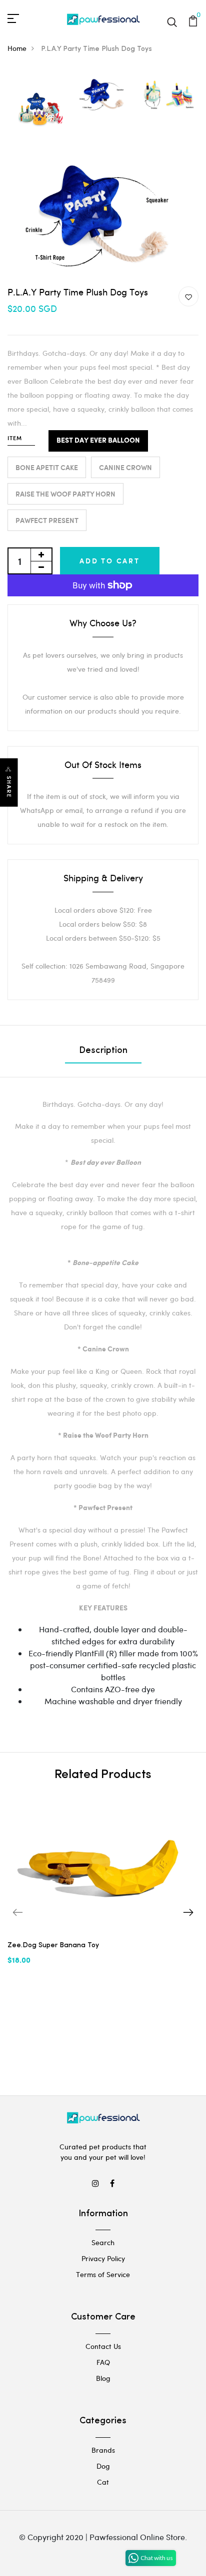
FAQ (103, 2362)
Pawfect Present (47, 520)
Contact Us (103, 2346)
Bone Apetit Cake (47, 467)
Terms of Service (103, 2274)
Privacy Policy (103, 2258)
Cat (103, 2482)
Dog (103, 2466)
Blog (103, 2378)
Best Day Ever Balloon (98, 441)
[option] (39, 110)
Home (17, 48)
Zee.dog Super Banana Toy (53, 1945)
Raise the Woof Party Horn (65, 494)
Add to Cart (110, 561)
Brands (103, 2450)
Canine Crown (125, 467)
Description (103, 1051)
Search (103, 2242)
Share (9, 787)
